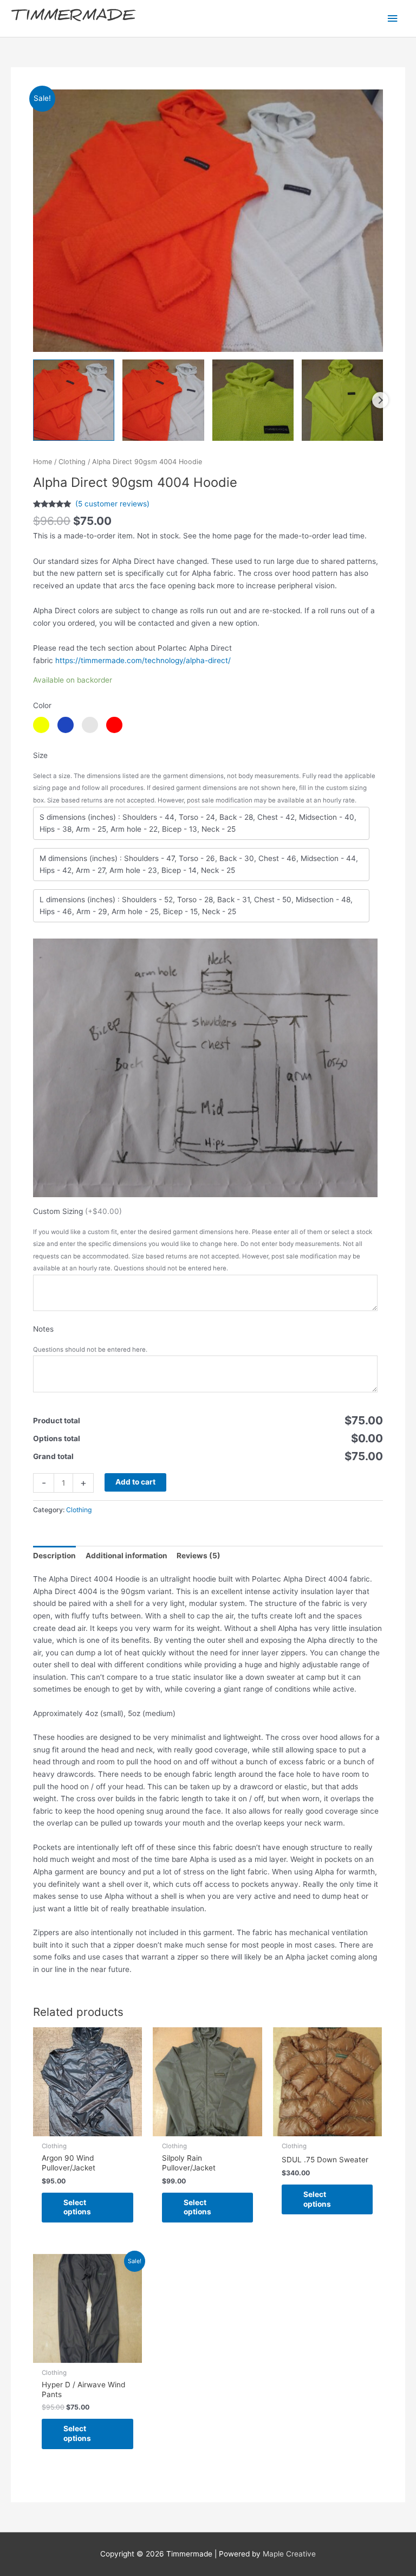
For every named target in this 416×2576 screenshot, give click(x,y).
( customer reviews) (112, 504)
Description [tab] (54, 1556)
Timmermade (73, 18)
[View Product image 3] (253, 400)
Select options (77, 2207)
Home (43, 462)
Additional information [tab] (126, 1556)
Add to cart (135, 1482)
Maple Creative (289, 2554)
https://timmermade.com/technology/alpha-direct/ (143, 660)
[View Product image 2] (163, 400)
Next (380, 400)
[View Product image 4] (342, 400)
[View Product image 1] (74, 400)
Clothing (72, 462)
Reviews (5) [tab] (199, 1556)
